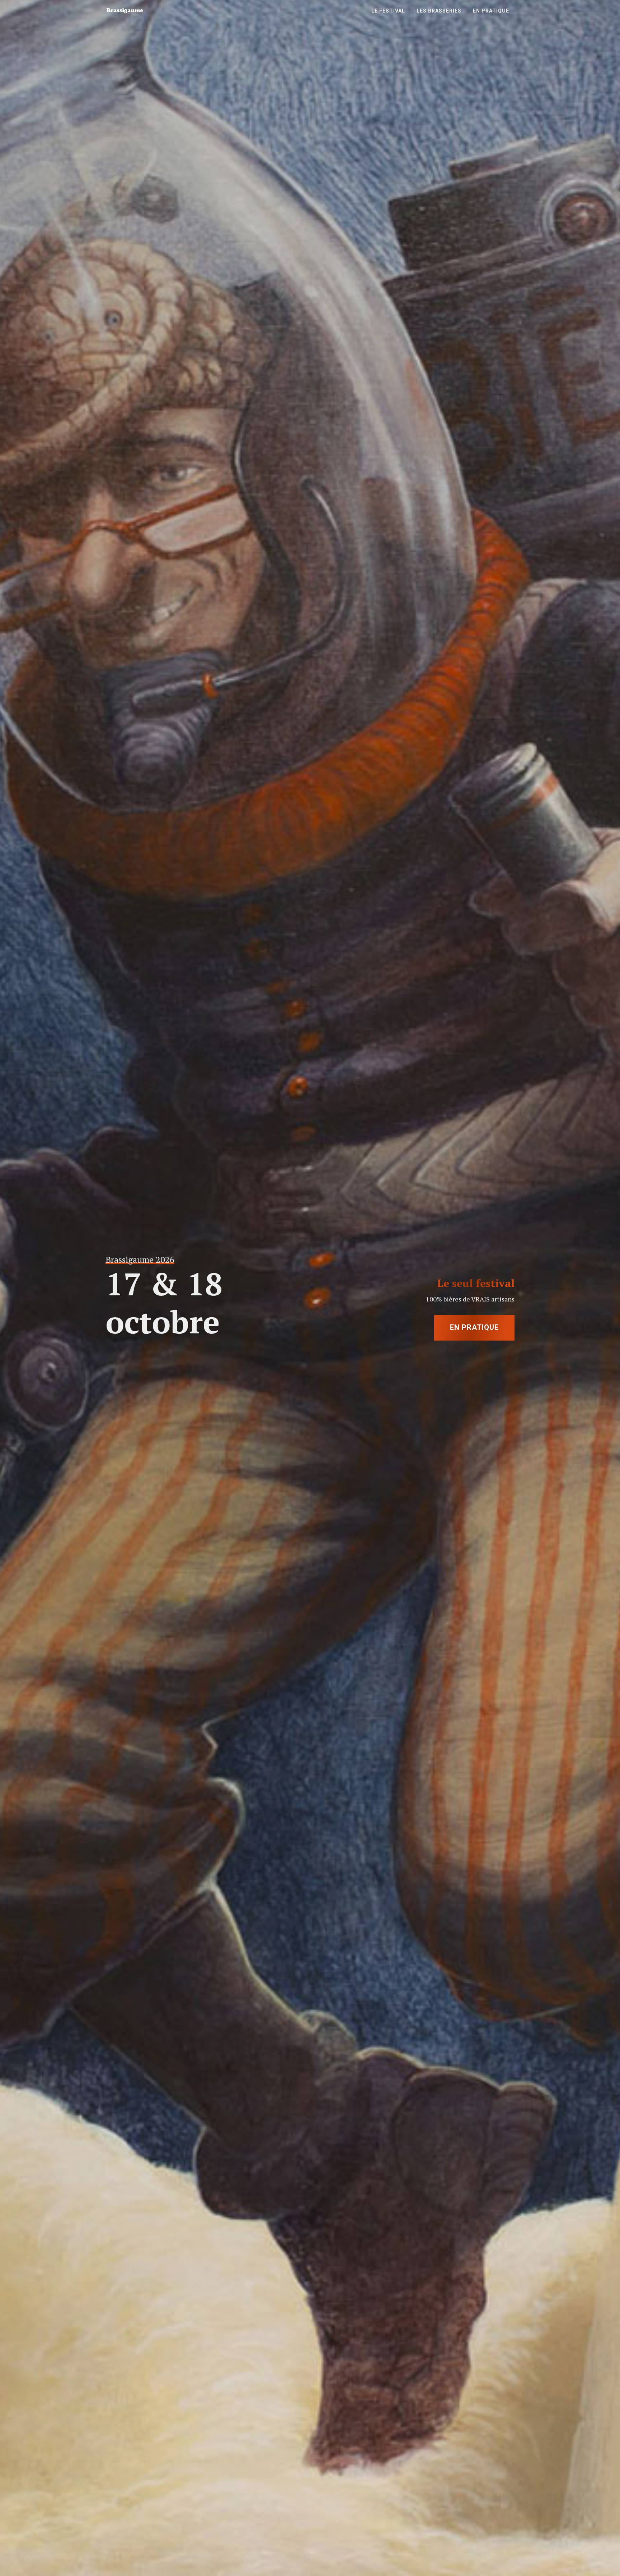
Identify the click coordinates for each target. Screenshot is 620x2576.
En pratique (474, 1328)
